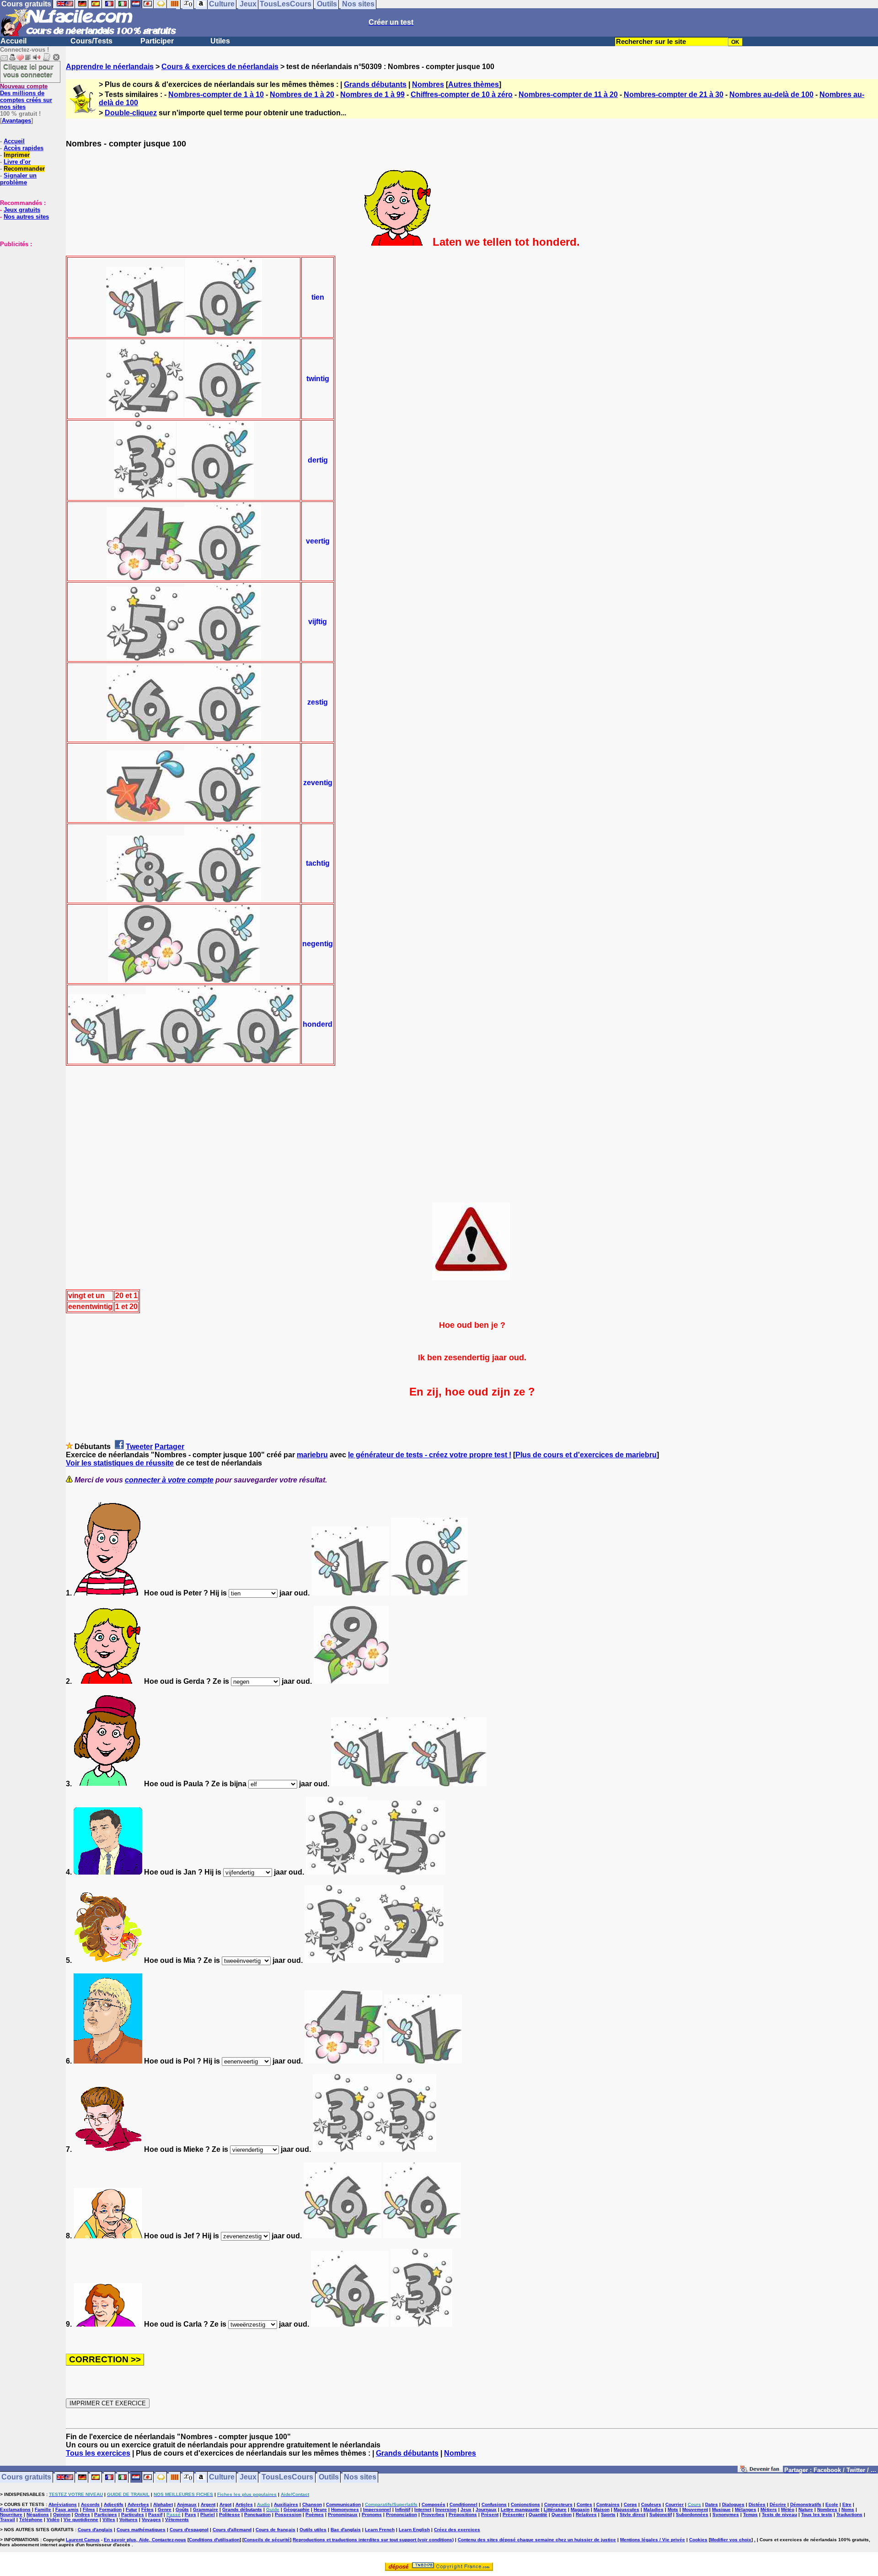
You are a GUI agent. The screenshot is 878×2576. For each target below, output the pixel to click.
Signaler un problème (18, 179)
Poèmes (315, 2514)
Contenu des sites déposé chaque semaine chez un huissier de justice (537, 2540)
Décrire (778, 2504)
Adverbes (138, 2504)
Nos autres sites (26, 217)
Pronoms (372, 2514)
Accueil (13, 41)
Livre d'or (17, 162)
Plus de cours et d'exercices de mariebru (586, 1455)
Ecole (832, 2504)
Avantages (16, 121)
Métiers (769, 2509)
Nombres (428, 84)
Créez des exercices (457, 2530)
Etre (847, 2504)
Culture (222, 2477)
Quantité (538, 2514)
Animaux (187, 2504)
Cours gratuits (26, 2477)
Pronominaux (343, 2514)
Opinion (62, 2514)
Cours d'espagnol (189, 2530)
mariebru (312, 1455)
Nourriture (11, 2514)
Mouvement (695, 2509)
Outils (329, 2477)
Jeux (248, 2477)
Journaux (486, 2509)
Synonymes (726, 2514)
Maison (602, 2509)
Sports (608, 2514)
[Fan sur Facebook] (760, 2471)
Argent (208, 2504)
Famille (43, 2509)
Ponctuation (257, 2514)
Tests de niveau (779, 2514)
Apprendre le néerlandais (110, 67)
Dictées (757, 2504)
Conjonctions (525, 2504)
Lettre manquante (520, 2509)
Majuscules (626, 2509)
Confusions (494, 2504)
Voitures (128, 2519)
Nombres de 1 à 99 (372, 94)
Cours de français (276, 2530)
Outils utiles (313, 2530)
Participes (106, 2514)
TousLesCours (287, 2477)
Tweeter (139, 1447)
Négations (38, 2514)
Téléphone (31, 2519)
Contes (584, 2504)
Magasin (580, 2509)
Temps (750, 2514)
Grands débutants (375, 84)
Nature (806, 2509)
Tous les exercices (98, 2453)
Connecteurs (558, 2504)
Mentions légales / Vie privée (653, 2540)
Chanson (312, 2504)
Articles (244, 2504)
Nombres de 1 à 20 (302, 94)
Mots (673, 2509)
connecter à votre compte (169, 1480)
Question (562, 2514)
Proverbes (433, 2514)
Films (89, 2509)
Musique (721, 2509)
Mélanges (746, 2509)
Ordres (82, 2514)
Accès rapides (24, 148)
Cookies (698, 2540)
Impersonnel (377, 2509)
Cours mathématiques (141, 2530)
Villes (109, 2519)
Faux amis (67, 2509)
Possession (288, 2514)
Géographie (297, 2509)
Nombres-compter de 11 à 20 (568, 94)
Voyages (151, 2519)
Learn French (380, 2530)
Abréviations (63, 2504)
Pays (190, 2514)
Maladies (653, 2509)
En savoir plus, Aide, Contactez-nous (145, 2540)
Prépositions (463, 2514)
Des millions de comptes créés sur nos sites (26, 97)
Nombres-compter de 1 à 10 (216, 94)
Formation (110, 2509)
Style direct (632, 2514)
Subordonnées (692, 2514)
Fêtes (147, 2509)
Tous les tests (817, 2514)
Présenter (514, 2514)
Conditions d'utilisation (214, 2540)
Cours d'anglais (95, 2530)
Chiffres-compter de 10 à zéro (462, 94)
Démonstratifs (806, 2504)
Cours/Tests (91, 41)
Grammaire (206, 2509)
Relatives (586, 2514)
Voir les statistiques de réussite (120, 1463)
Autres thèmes (474, 84)
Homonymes (345, 2509)
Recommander (24, 169)
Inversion (446, 2509)
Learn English (414, 2530)
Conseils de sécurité (267, 2540)
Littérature (555, 2509)
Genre (165, 2509)
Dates (712, 2504)
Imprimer (17, 155)
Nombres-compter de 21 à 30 (674, 94)
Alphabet (163, 2504)
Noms (848, 2509)
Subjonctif (661, 2514)
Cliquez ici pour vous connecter (28, 70)
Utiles (220, 41)
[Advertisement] (27, 293)
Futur (131, 2509)
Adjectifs (114, 2504)
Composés (434, 2504)
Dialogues (733, 2504)
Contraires (608, 2504)
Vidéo (53, 2519)
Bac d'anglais (346, 2530)
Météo (788, 2509)
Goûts (182, 2509)
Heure (320, 2509)
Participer (157, 41)
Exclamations (15, 2509)
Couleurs (651, 2504)
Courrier (675, 2504)
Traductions (849, 2514)
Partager (169, 1447)
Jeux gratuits (22, 210)
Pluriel (208, 2514)
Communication (343, 2504)
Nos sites (360, 2477)
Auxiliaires (286, 2504)
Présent (490, 2514)
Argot (225, 2504)
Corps (630, 2504)
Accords (90, 2504)
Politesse (230, 2514)
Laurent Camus (83, 2540)
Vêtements (177, 2519)
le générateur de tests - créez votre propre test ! (430, 1455)
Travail (8, 2519)
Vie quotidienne (81, 2519)
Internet (423, 2509)
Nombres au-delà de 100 (771, 94)
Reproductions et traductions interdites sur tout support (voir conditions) (373, 2540)
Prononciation (402, 2514)
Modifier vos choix (731, 2540)
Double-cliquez (131, 113)
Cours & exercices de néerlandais (220, 67)
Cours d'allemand (232, 2530)
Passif (155, 2514)
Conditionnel (463, 2504)
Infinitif (403, 2509)
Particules (133, 2514)
